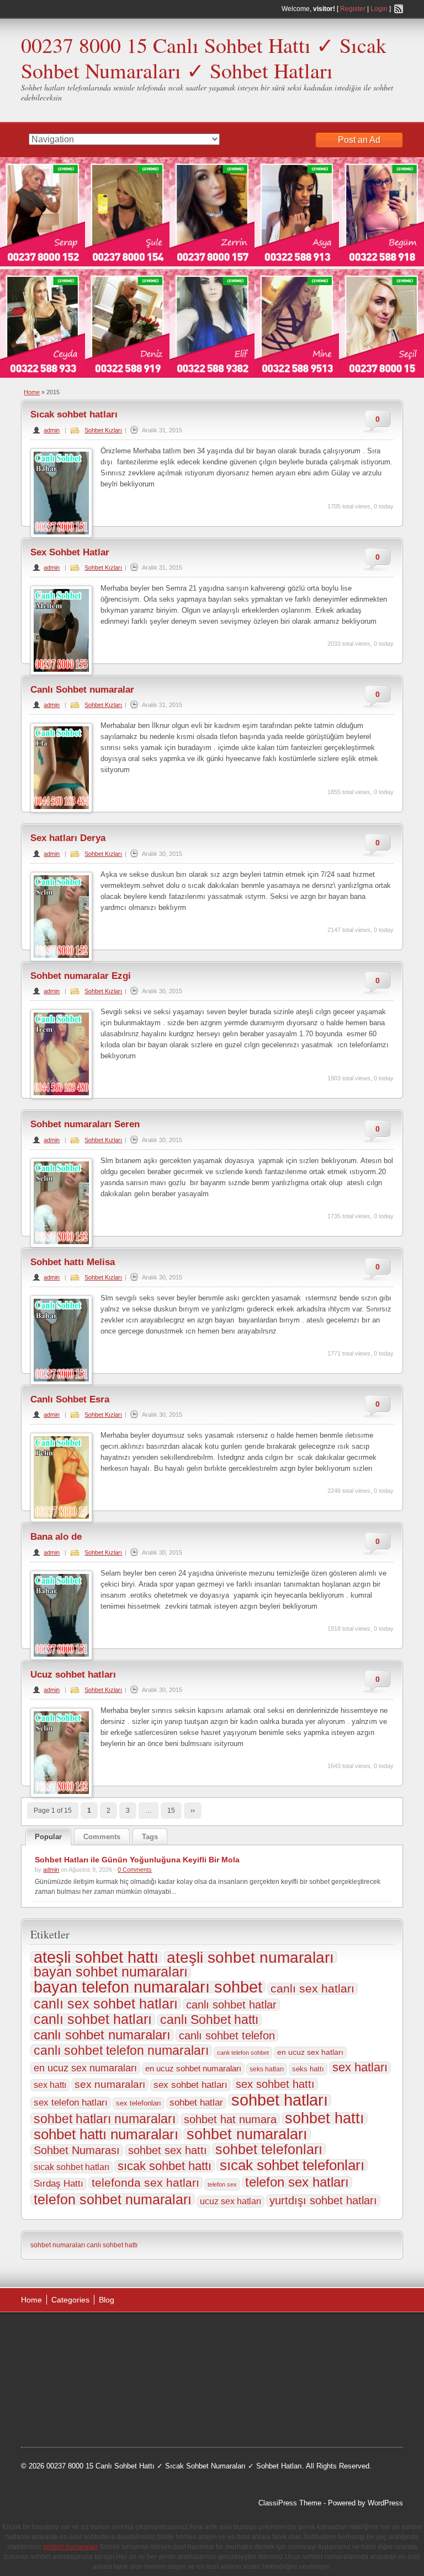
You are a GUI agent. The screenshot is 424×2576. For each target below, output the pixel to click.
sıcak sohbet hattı (165, 2166)
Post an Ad (359, 140)
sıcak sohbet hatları (71, 2167)
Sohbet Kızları (103, 430)
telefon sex (222, 2184)
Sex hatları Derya (68, 838)
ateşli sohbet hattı (96, 1957)
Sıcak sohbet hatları (74, 414)
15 (171, 1811)
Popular (48, 1837)
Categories (70, 2300)
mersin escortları (59, 2417)
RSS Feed (399, 9)
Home (32, 392)
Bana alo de (56, 1537)
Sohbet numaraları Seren (85, 1124)
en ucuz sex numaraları (85, 2068)
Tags (150, 1837)
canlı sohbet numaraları (102, 2035)
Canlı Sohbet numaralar (82, 690)
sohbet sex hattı (168, 2150)
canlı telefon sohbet (243, 2053)
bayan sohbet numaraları (111, 1972)
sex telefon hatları (71, 2103)
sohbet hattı (325, 2118)
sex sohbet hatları (190, 2085)
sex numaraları (110, 2084)
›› (193, 1811)
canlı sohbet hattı (112, 2245)
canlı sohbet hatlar (231, 2005)
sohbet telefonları (269, 2149)
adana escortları (107, 2334)
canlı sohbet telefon (227, 2036)
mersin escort (114, 2417)
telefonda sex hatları (145, 2183)
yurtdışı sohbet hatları (323, 2200)
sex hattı (50, 2085)
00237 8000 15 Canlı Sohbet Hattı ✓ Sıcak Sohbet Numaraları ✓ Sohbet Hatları (204, 58)
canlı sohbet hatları (93, 2020)
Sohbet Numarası (77, 2150)
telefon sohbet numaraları (113, 2199)
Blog (107, 2300)
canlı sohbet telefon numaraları (121, 2050)
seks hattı (308, 2069)
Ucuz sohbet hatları (73, 1675)
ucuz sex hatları (230, 2201)
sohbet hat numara (230, 2119)
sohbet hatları (280, 2100)
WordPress (385, 2503)
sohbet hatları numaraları (105, 2119)
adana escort (52, 2334)
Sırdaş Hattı (59, 2184)
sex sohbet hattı (275, 2084)
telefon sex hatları (297, 2182)
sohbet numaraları (247, 2134)
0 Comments (135, 1870)
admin (52, 430)
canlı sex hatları (312, 1989)
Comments (102, 1837)
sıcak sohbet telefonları (292, 2165)
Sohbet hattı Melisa (73, 1262)
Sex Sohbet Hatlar (70, 552)
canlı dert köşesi (142, 2390)
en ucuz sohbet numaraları (193, 2069)
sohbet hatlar (196, 2103)
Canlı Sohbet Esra (70, 1399)
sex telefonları (139, 2103)
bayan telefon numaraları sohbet (148, 1987)
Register (353, 9)
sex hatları (360, 2068)
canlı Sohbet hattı (209, 2020)
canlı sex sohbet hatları (106, 2004)
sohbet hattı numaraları (106, 2134)
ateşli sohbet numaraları (250, 1957)
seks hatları (267, 2069)
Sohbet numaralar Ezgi (81, 976)
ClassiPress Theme (290, 2503)
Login (379, 9)
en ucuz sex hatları (310, 2052)
